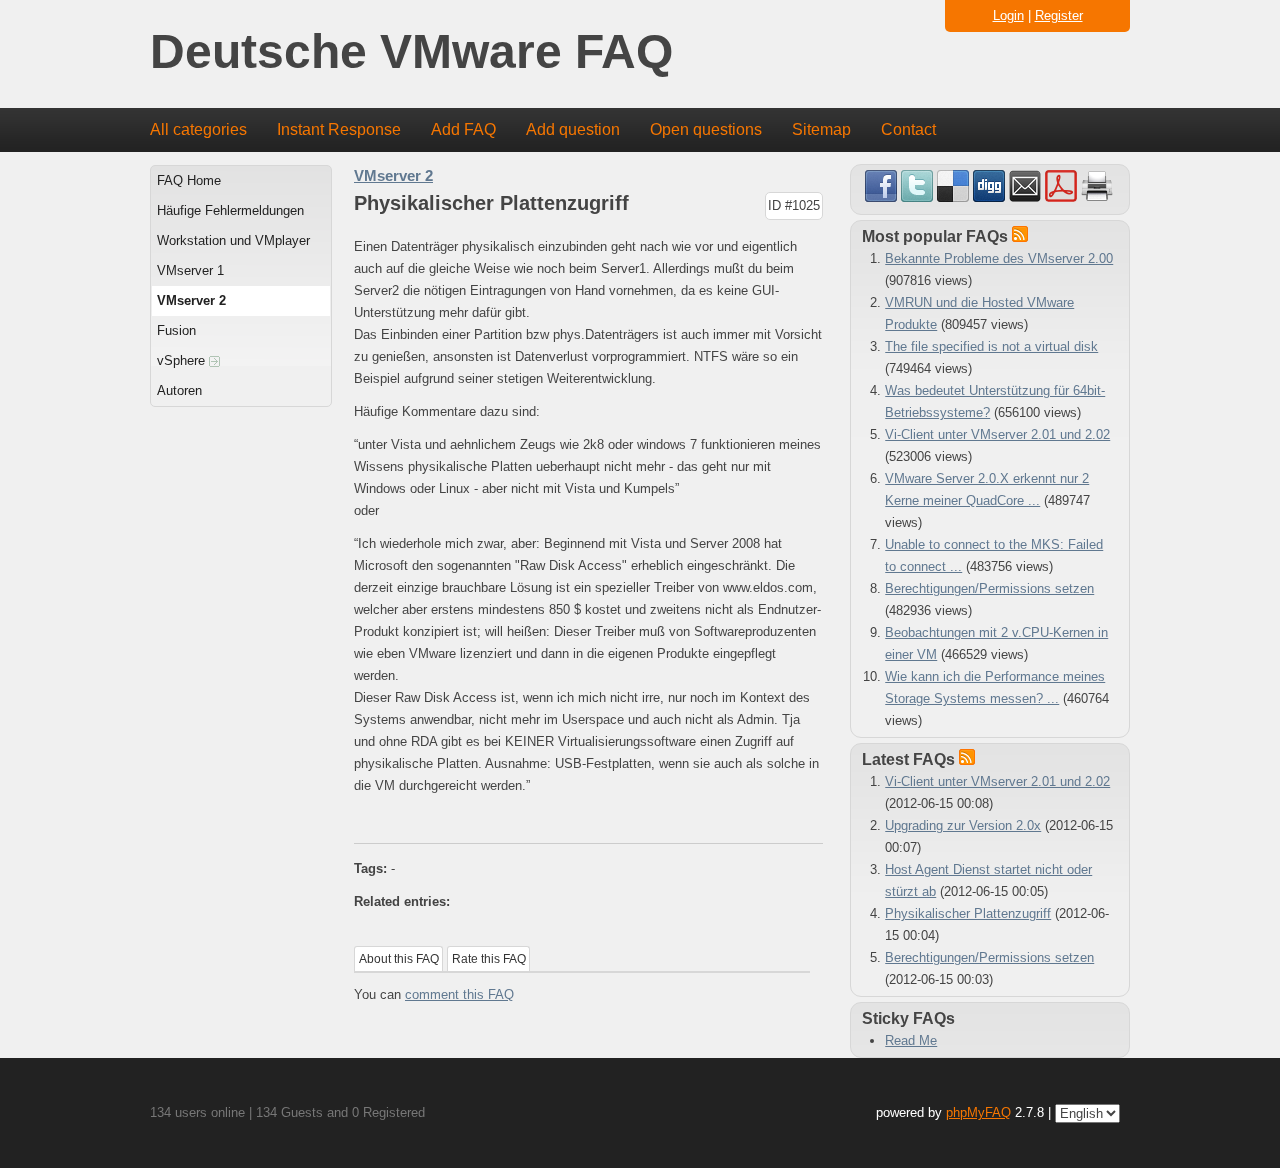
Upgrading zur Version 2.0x (963, 825)
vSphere (183, 360)
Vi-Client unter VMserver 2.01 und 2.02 (997, 434)
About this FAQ (399, 959)
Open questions (706, 129)
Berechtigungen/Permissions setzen (989, 588)
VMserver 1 (190, 270)
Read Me (911, 1040)
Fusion (176, 330)
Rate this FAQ (489, 959)
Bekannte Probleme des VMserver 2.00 (999, 258)
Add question (573, 129)
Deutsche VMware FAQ (411, 52)
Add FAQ (463, 129)
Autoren (179, 390)
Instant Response (339, 129)
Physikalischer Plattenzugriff (968, 913)
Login (1008, 15)
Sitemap (821, 129)
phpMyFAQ (978, 1112)
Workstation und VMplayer (233, 240)
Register (1059, 15)
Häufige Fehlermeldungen (230, 210)
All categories (198, 129)
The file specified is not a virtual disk (991, 346)
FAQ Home (189, 180)
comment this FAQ (459, 994)
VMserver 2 (191, 300)
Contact (908, 129)
